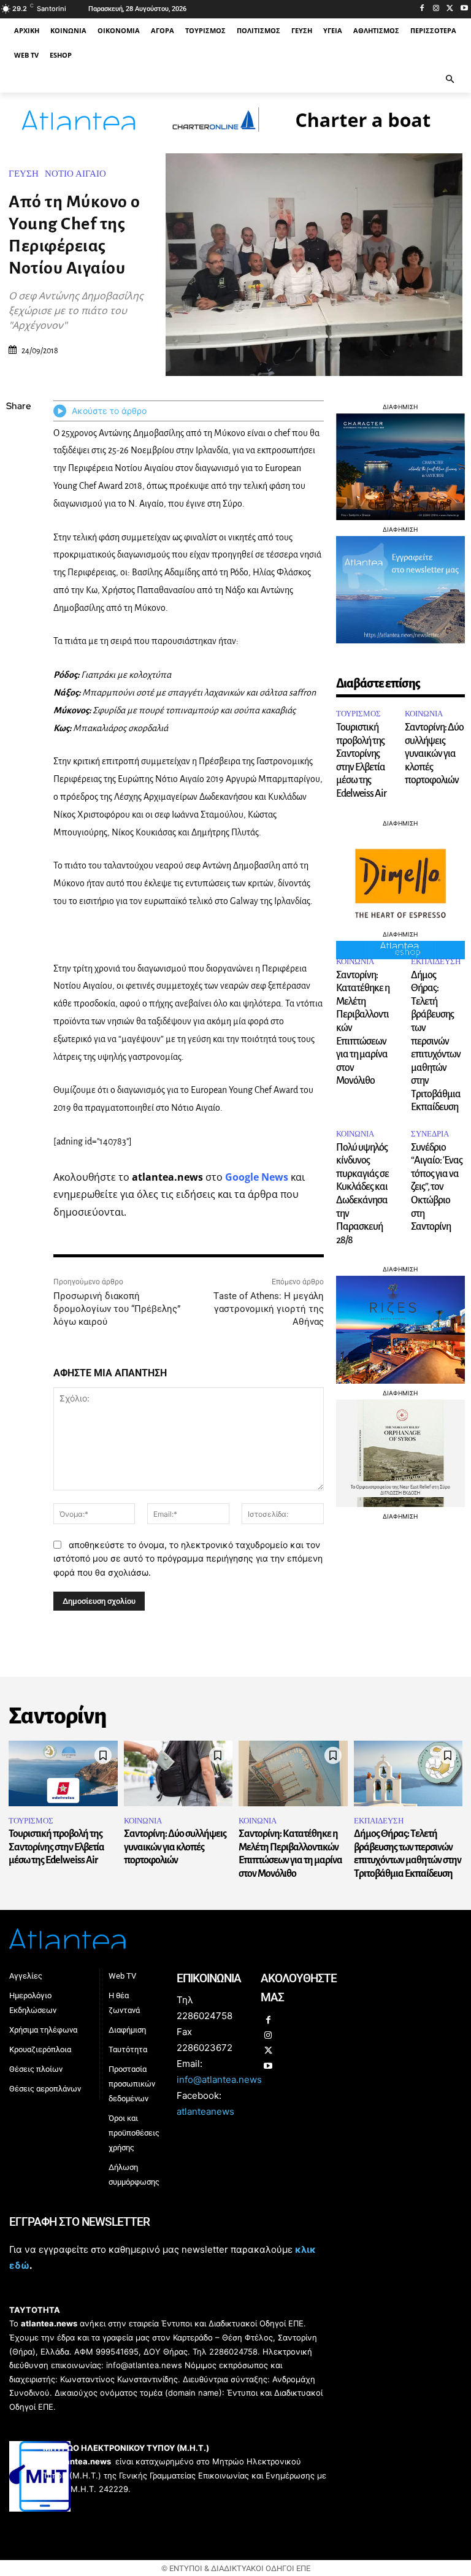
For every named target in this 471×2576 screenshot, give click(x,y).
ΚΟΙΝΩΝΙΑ (424, 714)
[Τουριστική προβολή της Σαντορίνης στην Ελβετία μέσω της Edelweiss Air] (63, 1773)
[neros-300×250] (400, 1504)
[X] (450, 9)
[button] (450, 80)
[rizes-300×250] (400, 1380)
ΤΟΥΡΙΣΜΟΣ (358, 714)
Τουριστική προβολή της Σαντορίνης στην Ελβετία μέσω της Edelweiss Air (56, 1847)
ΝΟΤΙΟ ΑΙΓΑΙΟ (75, 174)
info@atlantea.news (219, 2080)
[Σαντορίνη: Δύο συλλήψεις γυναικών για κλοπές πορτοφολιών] (178, 1773)
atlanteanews (205, 2111)
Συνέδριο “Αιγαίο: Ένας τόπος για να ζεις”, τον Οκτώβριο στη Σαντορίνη (437, 1187)
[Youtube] (464, 9)
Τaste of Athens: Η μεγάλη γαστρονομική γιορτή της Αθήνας (269, 1309)
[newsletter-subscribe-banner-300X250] (400, 640)
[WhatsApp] (18, 494)
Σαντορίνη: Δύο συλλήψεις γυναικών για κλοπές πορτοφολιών (434, 754)
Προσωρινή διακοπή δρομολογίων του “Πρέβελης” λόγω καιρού (117, 1309)
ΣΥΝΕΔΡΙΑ (430, 1134)
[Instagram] (436, 9)
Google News (257, 1177)
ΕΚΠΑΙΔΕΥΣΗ (436, 961)
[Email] (18, 523)
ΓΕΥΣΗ (24, 174)
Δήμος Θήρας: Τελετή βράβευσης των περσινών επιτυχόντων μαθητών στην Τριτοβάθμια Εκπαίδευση (436, 1041)
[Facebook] (422, 9)
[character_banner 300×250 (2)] (400, 517)
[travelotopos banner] (314, 135)
